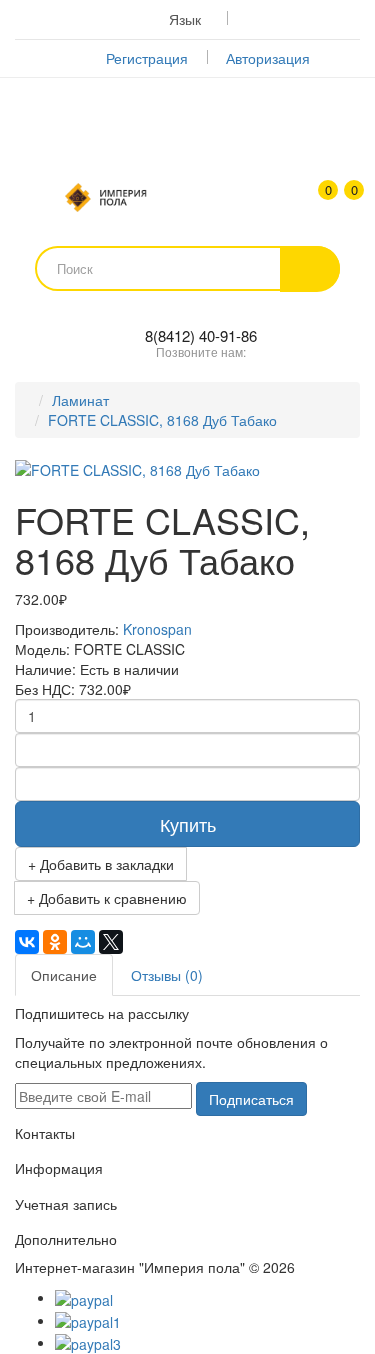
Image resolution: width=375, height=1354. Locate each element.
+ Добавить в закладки (101, 864)
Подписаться (251, 1099)
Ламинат (80, 400)
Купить (188, 824)
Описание (64, 975)
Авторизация (268, 58)
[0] (342, 200)
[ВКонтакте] (27, 942)
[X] (111, 942)
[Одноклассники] (55, 942)
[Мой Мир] (83, 942)
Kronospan (157, 629)
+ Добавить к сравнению (107, 898)
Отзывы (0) (167, 975)
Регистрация (147, 58)
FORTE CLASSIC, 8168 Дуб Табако (162, 420)
